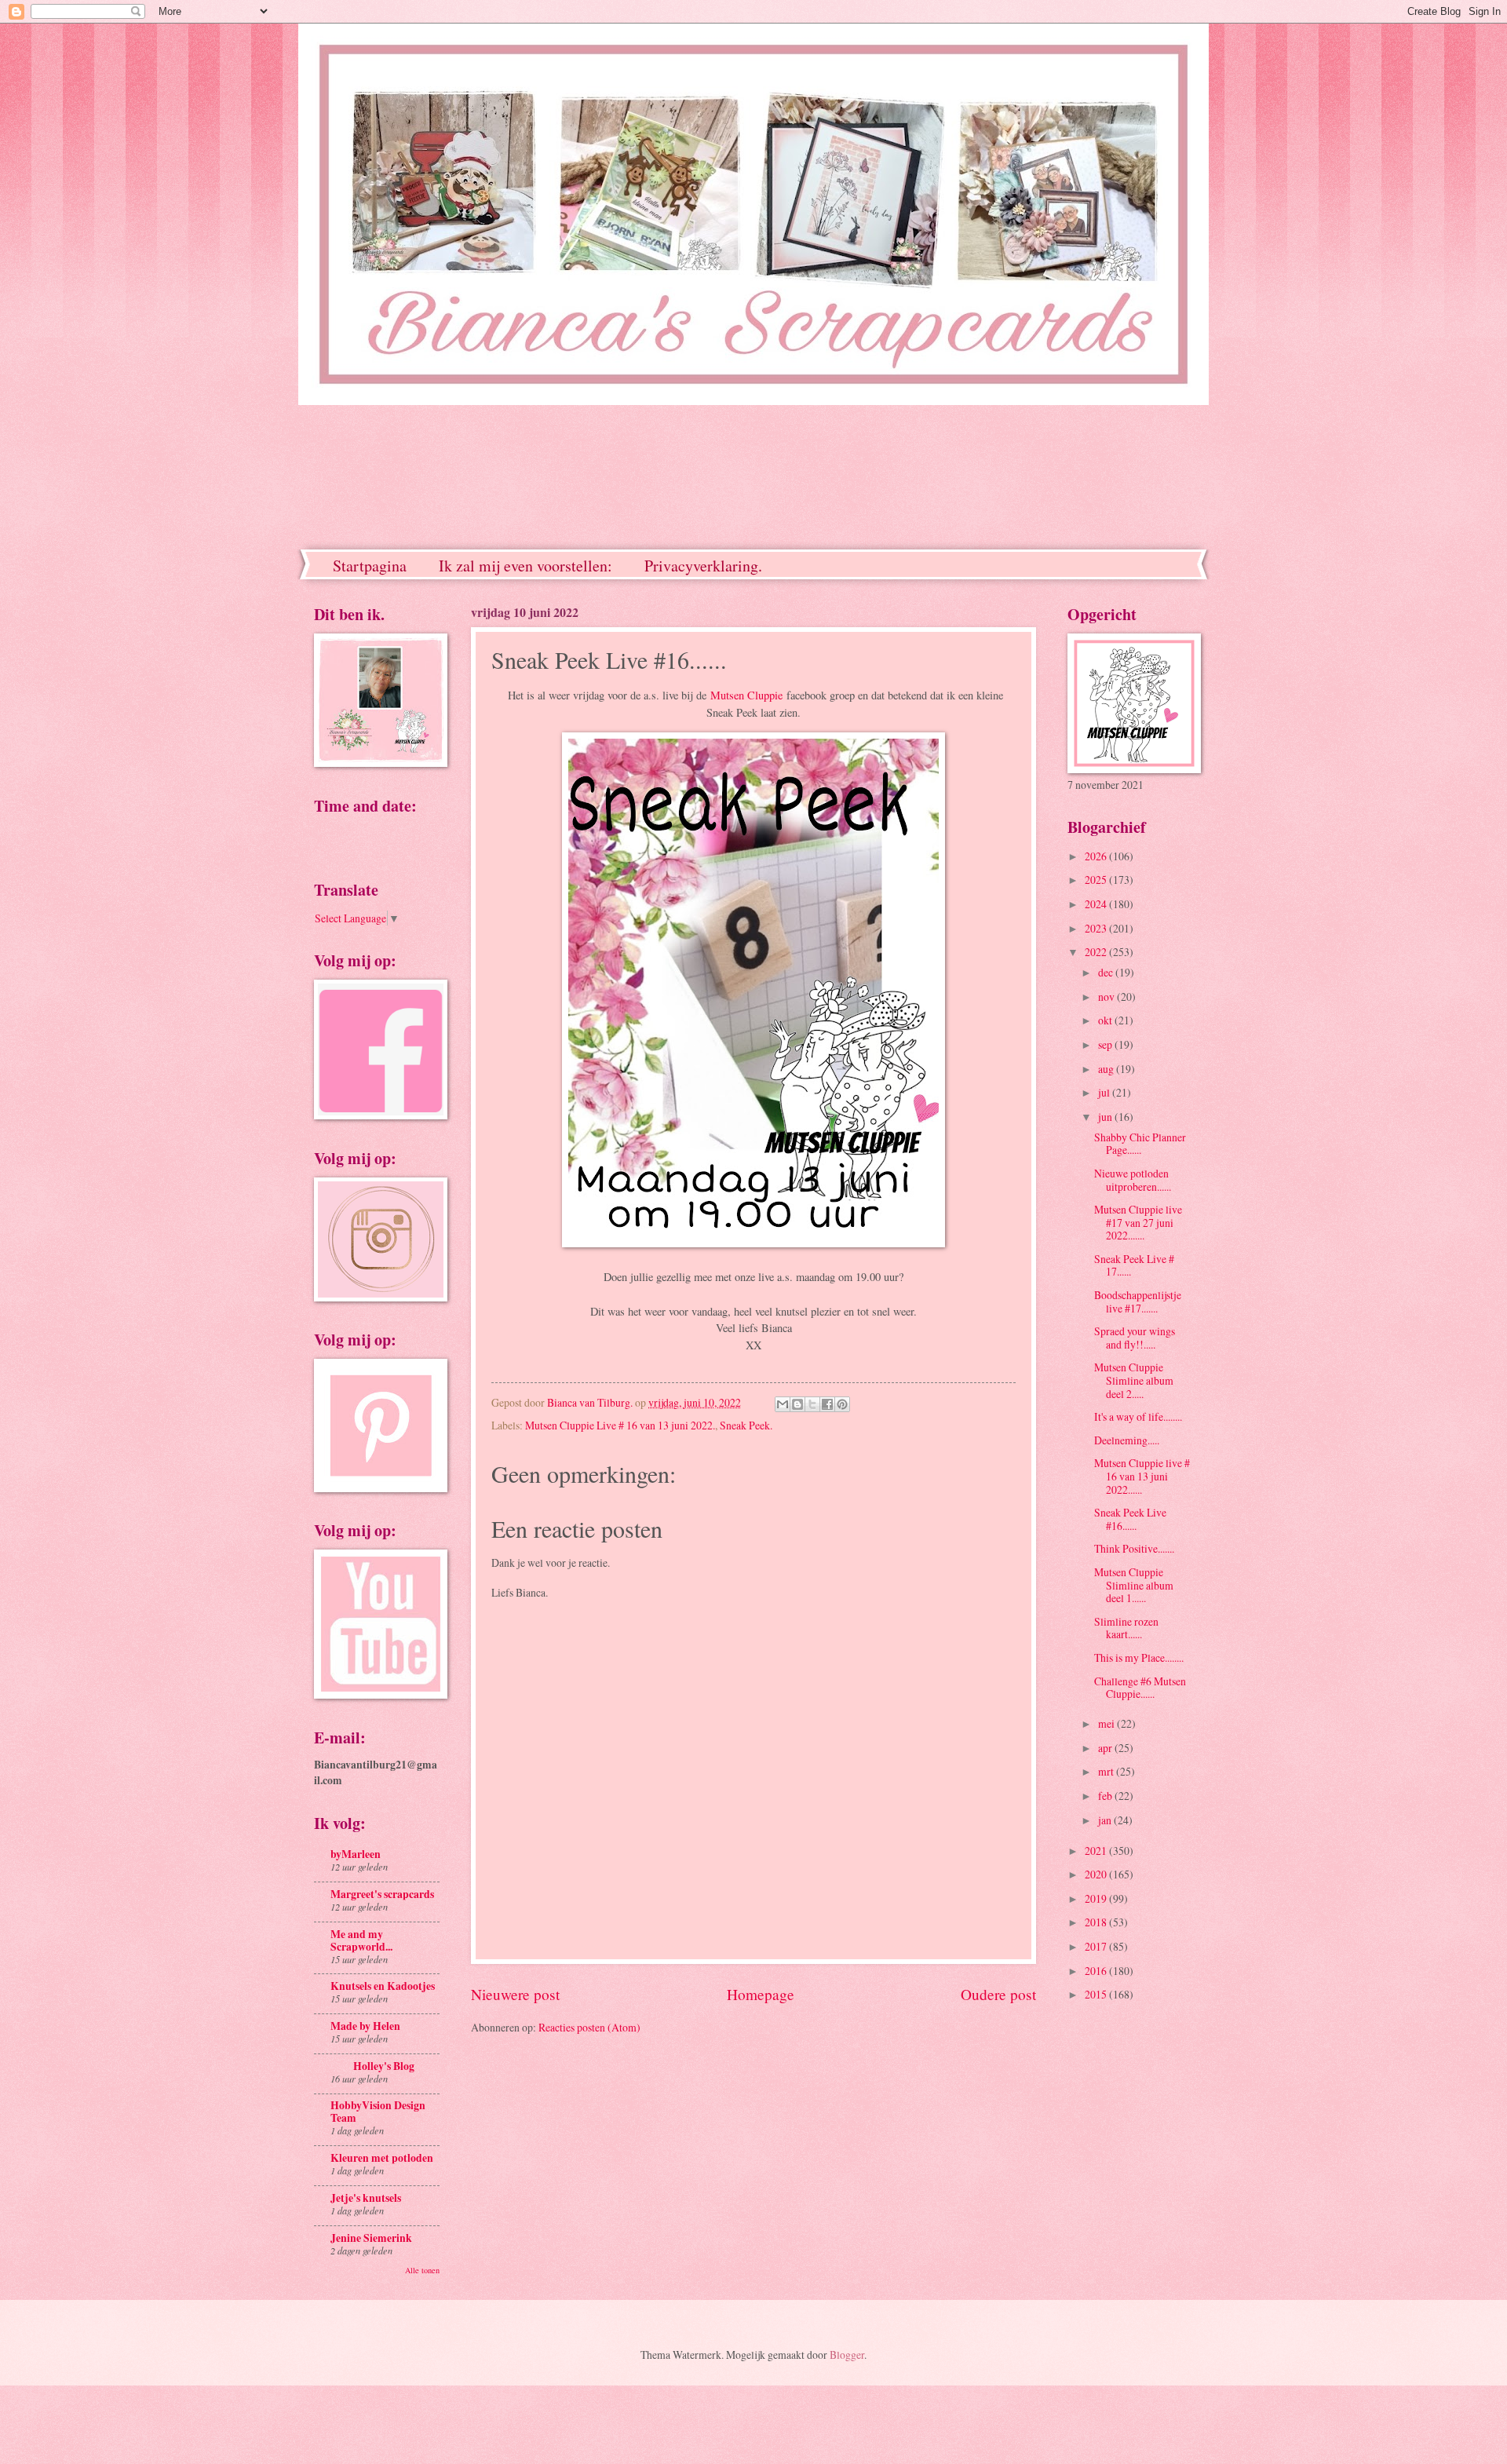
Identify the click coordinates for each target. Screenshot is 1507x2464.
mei (1107, 1723)
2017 (1097, 1946)
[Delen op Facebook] (827, 1404)
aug (1107, 1069)
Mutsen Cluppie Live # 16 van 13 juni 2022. (620, 1425)
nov (1107, 997)
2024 (1097, 904)
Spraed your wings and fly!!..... (1135, 1338)
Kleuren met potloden (382, 2158)
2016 (1097, 1971)
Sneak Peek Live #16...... (1130, 1519)
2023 (1097, 928)
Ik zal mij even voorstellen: (525, 566)
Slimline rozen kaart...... (1126, 1628)
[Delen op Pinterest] (842, 1404)
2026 (1097, 856)
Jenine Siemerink (371, 2238)
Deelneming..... (1127, 1440)
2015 (1097, 1994)
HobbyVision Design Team (378, 2112)
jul (1105, 1092)
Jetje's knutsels (366, 2198)
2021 (1097, 1851)
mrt (1107, 1771)
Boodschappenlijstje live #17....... (1138, 1301)
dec (1107, 972)
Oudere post (998, 1994)
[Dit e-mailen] (783, 1404)
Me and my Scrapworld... (361, 1940)
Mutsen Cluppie (746, 695)
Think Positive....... (1134, 1548)
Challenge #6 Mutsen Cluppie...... (1140, 1688)
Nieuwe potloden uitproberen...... (1133, 1180)
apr (1106, 1748)
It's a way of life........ (1138, 1416)
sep (1106, 1044)
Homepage (761, 1994)
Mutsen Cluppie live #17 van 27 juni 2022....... (1138, 1222)
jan (1106, 1820)
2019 (1097, 1898)
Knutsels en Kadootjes (383, 1986)
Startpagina (370, 566)
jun (1106, 1117)
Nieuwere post (515, 1994)
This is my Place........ (1139, 1657)
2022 (1097, 952)
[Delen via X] (812, 1404)
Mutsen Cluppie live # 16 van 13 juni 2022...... (1142, 1476)
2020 (1097, 1874)
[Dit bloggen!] (797, 1404)
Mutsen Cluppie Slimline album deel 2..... (1134, 1380)
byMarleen (356, 1854)
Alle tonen (422, 2270)
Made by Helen (365, 2026)
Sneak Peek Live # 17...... (1134, 1265)
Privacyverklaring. (703, 566)
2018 (1097, 1922)
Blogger (847, 2354)
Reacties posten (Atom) (589, 2027)
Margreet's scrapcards (382, 1894)
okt (1106, 1020)
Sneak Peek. (746, 1425)
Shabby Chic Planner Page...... (1140, 1144)
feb (1106, 1796)
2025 (1097, 880)
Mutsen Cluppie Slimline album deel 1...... (1134, 1585)
